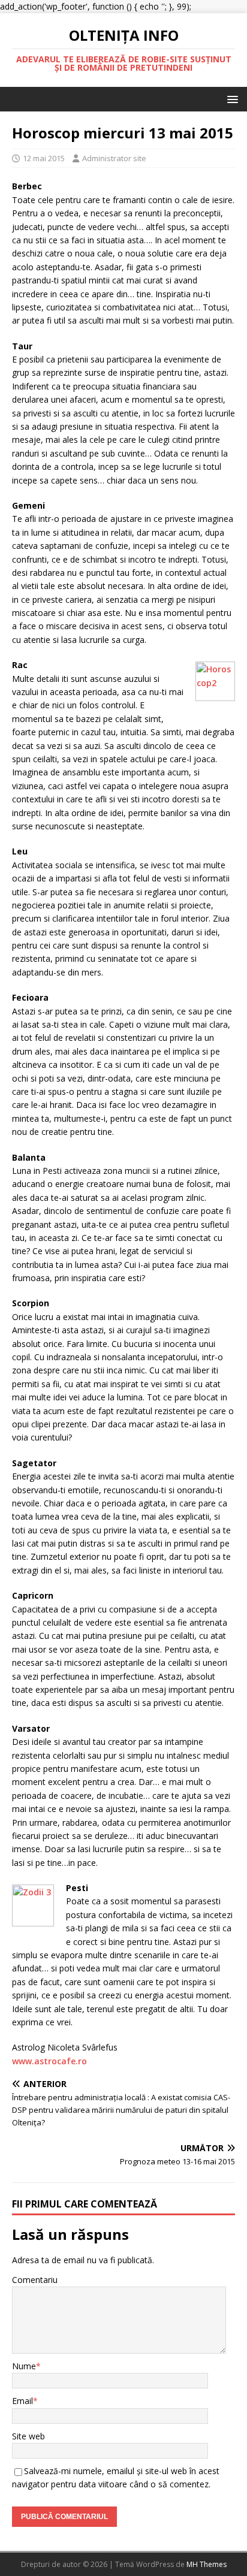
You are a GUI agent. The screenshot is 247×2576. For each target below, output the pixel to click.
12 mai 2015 (44, 158)
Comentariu (35, 2280)
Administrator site (114, 158)
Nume (24, 2366)
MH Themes (207, 2564)
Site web (28, 2436)
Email (22, 2401)
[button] (231, 99)
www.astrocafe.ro (49, 2061)
